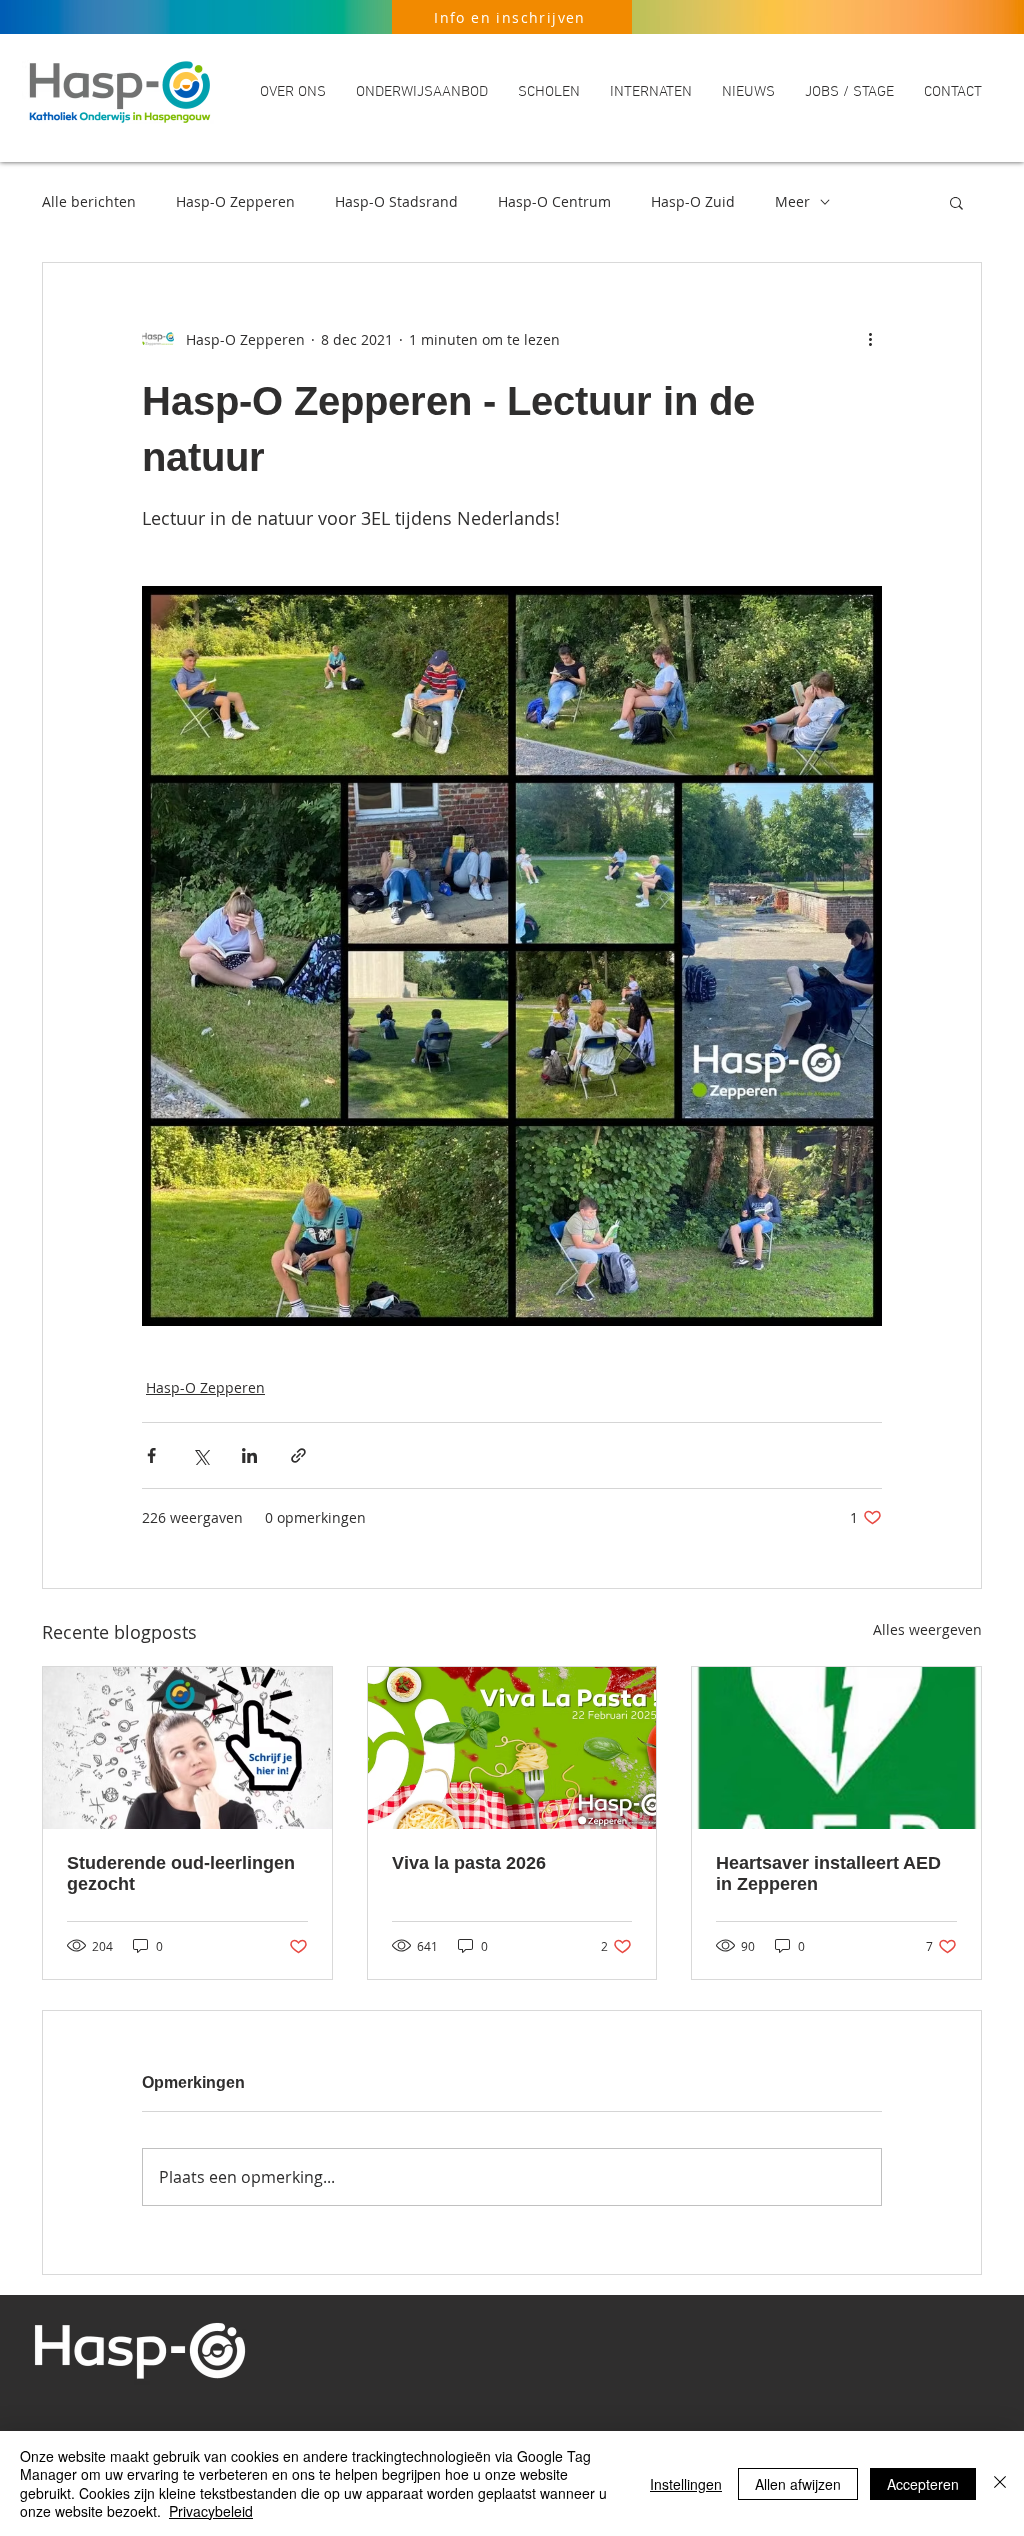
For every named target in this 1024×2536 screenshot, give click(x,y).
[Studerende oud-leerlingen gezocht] (187, 1748)
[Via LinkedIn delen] (249, 1455)
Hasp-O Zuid (693, 201)
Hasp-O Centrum (554, 201)
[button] (293, 92)
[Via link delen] (298, 1455)
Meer (792, 201)
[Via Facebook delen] (151, 1455)
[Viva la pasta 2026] (512, 1748)
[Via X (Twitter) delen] (200, 1455)
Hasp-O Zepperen (235, 201)
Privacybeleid (211, 2511)
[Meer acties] (870, 339)
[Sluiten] (1000, 2483)
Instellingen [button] (686, 2484)
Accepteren (923, 2484)
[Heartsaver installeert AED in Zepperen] (836, 1748)
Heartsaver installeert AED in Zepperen (828, 1873)
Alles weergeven (927, 1629)
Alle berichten (89, 201)
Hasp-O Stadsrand (396, 201)
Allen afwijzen (798, 2484)
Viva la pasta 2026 (469, 1863)
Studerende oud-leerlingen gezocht (181, 1873)
